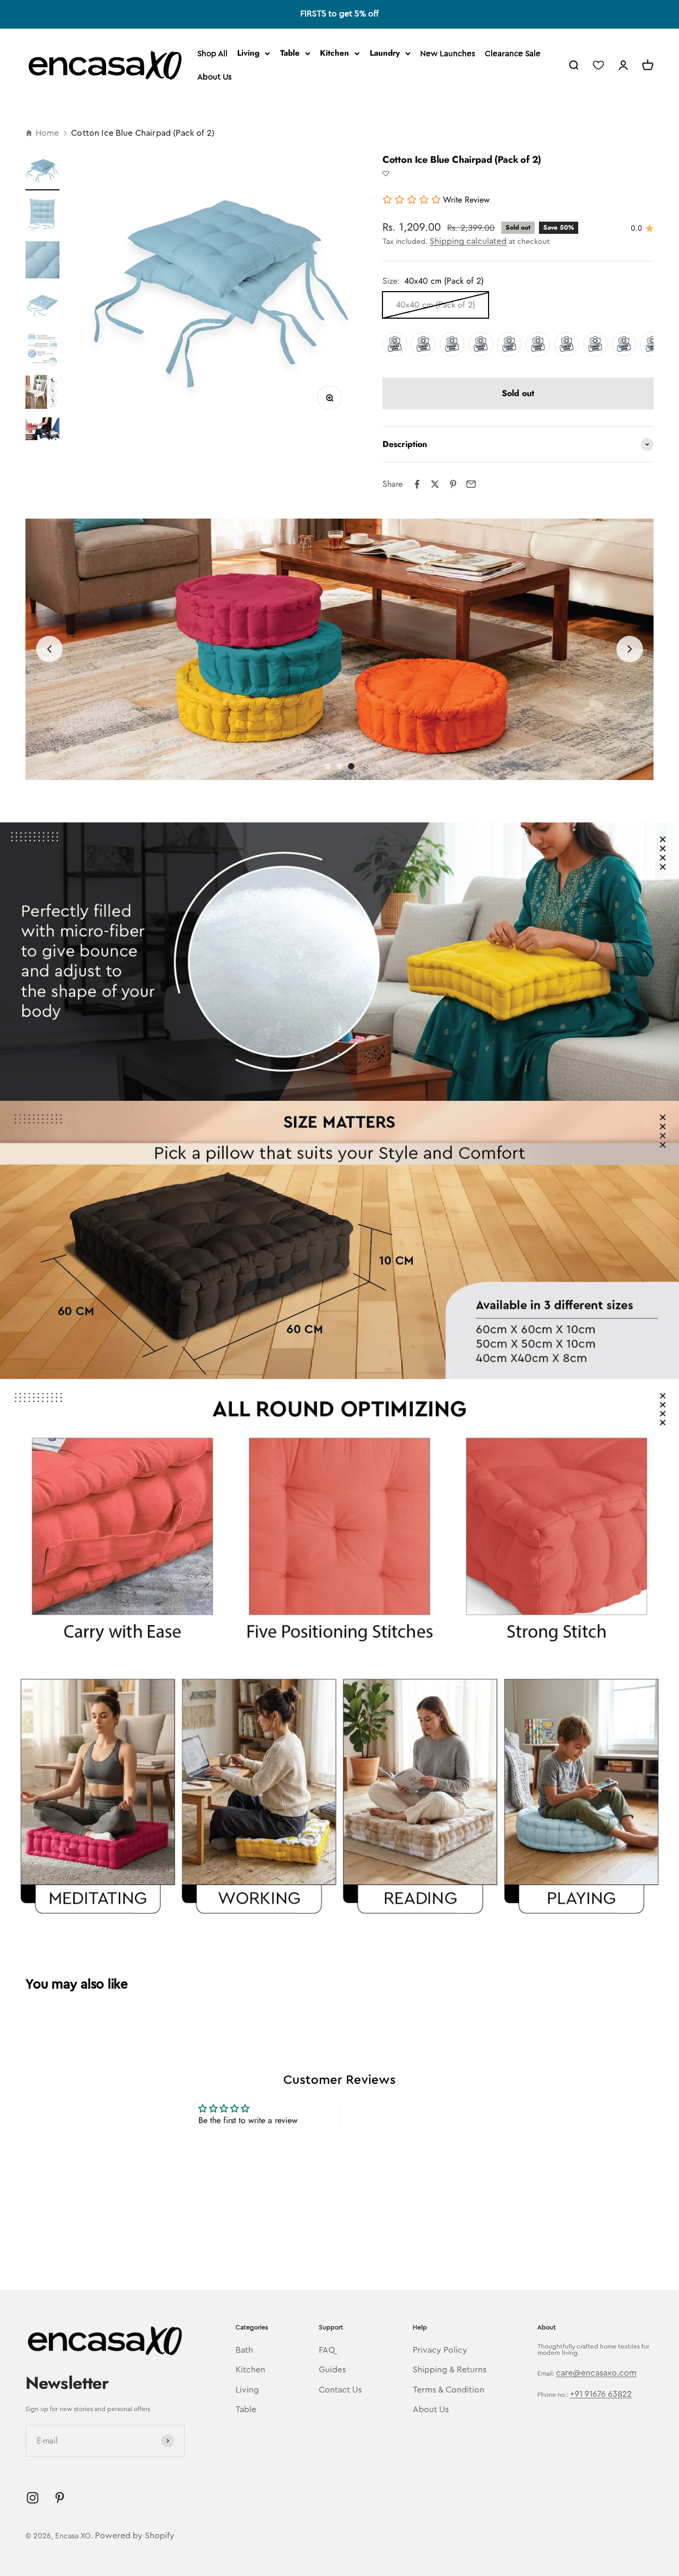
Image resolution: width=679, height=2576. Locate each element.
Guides (332, 2370)
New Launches (448, 54)
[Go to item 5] (42, 351)
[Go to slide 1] (328, 766)
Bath (244, 2350)
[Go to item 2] (42, 216)
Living (248, 53)
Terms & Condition (449, 2390)
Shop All (212, 54)
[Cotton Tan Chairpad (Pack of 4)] (595, 344)
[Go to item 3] (42, 261)
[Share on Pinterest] (453, 484)
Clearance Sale (513, 54)
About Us (215, 77)
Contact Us (340, 2390)
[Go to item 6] (42, 393)
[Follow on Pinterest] (60, 2498)
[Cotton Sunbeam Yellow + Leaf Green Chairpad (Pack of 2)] (395, 344)
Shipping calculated (468, 241)
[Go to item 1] (42, 172)
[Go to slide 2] (339, 766)
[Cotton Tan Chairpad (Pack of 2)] (567, 344)
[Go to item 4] (42, 307)
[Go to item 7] (42, 430)
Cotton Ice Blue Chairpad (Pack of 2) (143, 133)
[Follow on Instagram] (33, 2498)
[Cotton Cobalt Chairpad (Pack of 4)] (652, 344)
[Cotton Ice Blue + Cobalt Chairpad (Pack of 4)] (538, 344)
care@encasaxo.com (596, 2373)
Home (47, 133)
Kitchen (334, 53)
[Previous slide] (49, 649)
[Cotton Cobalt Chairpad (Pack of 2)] (624, 344)
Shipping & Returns (450, 2370)
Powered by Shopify (135, 2536)
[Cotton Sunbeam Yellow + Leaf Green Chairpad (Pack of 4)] (423, 344)
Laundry (385, 53)
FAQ (327, 2350)
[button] (386, 174)
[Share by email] (471, 484)
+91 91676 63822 (601, 2394)
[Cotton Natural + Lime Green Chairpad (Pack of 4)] (481, 344)
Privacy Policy (440, 2350)
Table (290, 53)
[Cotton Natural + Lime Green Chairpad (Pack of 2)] (452, 344)
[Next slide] (630, 649)
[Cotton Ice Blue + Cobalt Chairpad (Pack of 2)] (509, 344)
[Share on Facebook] (417, 484)
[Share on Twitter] (435, 484)
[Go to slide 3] (351, 766)
